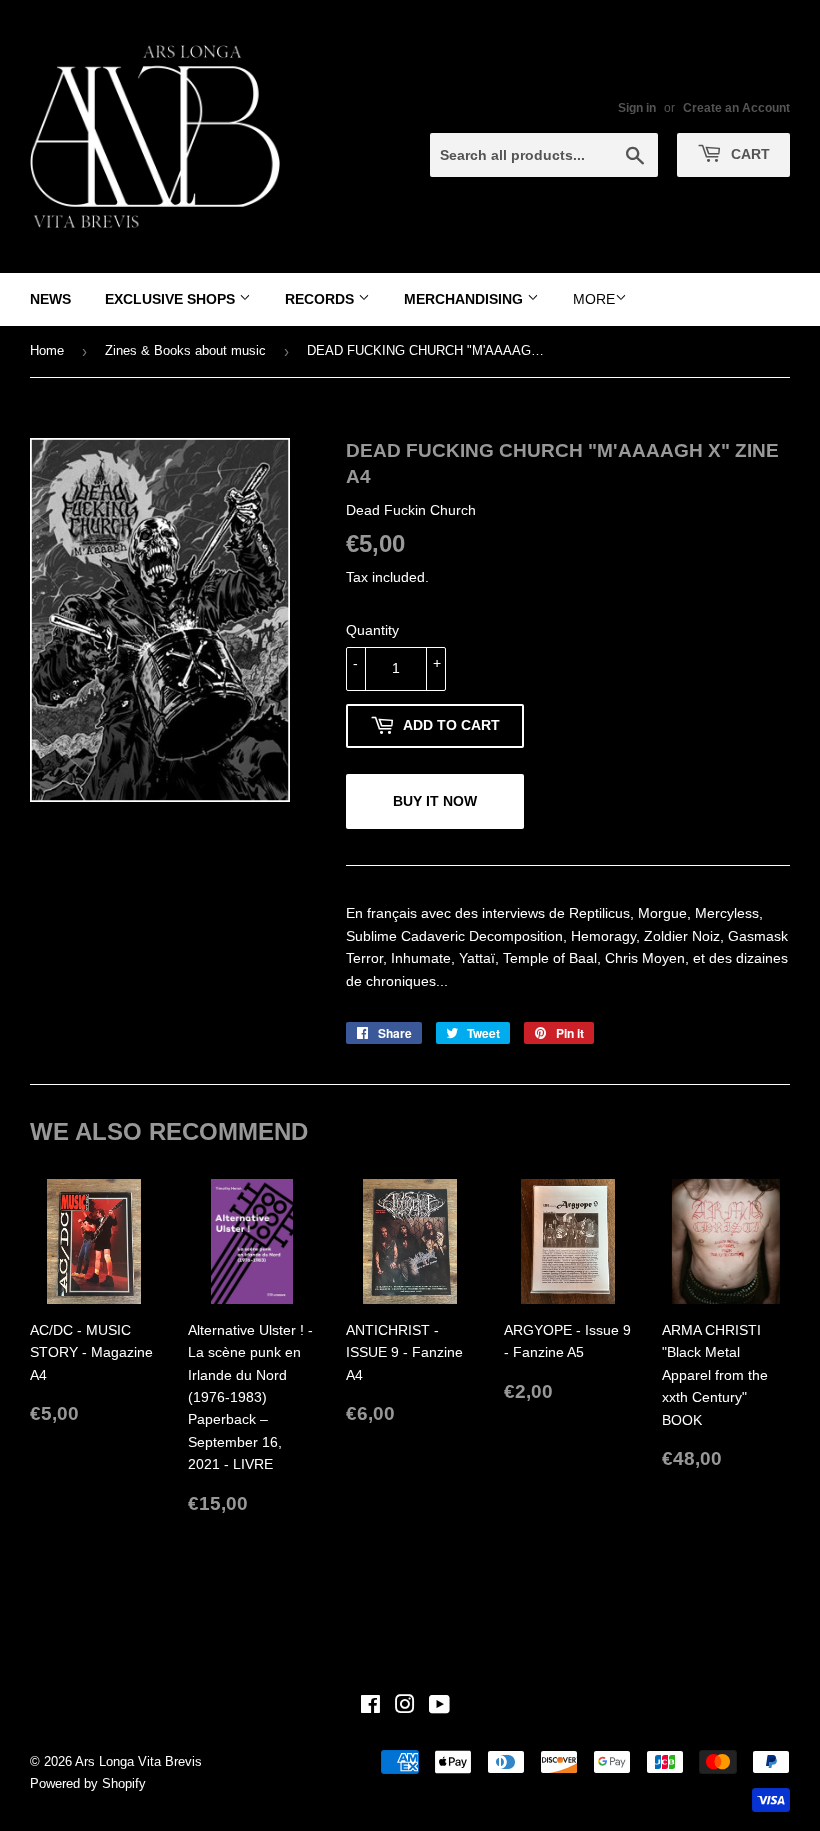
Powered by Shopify (88, 1783)
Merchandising (465, 299)
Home (47, 350)
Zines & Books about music (185, 350)
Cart (748, 154)
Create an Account (736, 108)
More (594, 299)
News (50, 299)
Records (321, 299)
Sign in (637, 108)
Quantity (372, 630)
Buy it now (435, 801)
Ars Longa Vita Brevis (138, 1761)
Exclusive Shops (172, 299)
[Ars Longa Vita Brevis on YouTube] (439, 1707)
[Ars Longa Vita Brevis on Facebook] (370, 1707)
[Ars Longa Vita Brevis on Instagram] (405, 1707)
